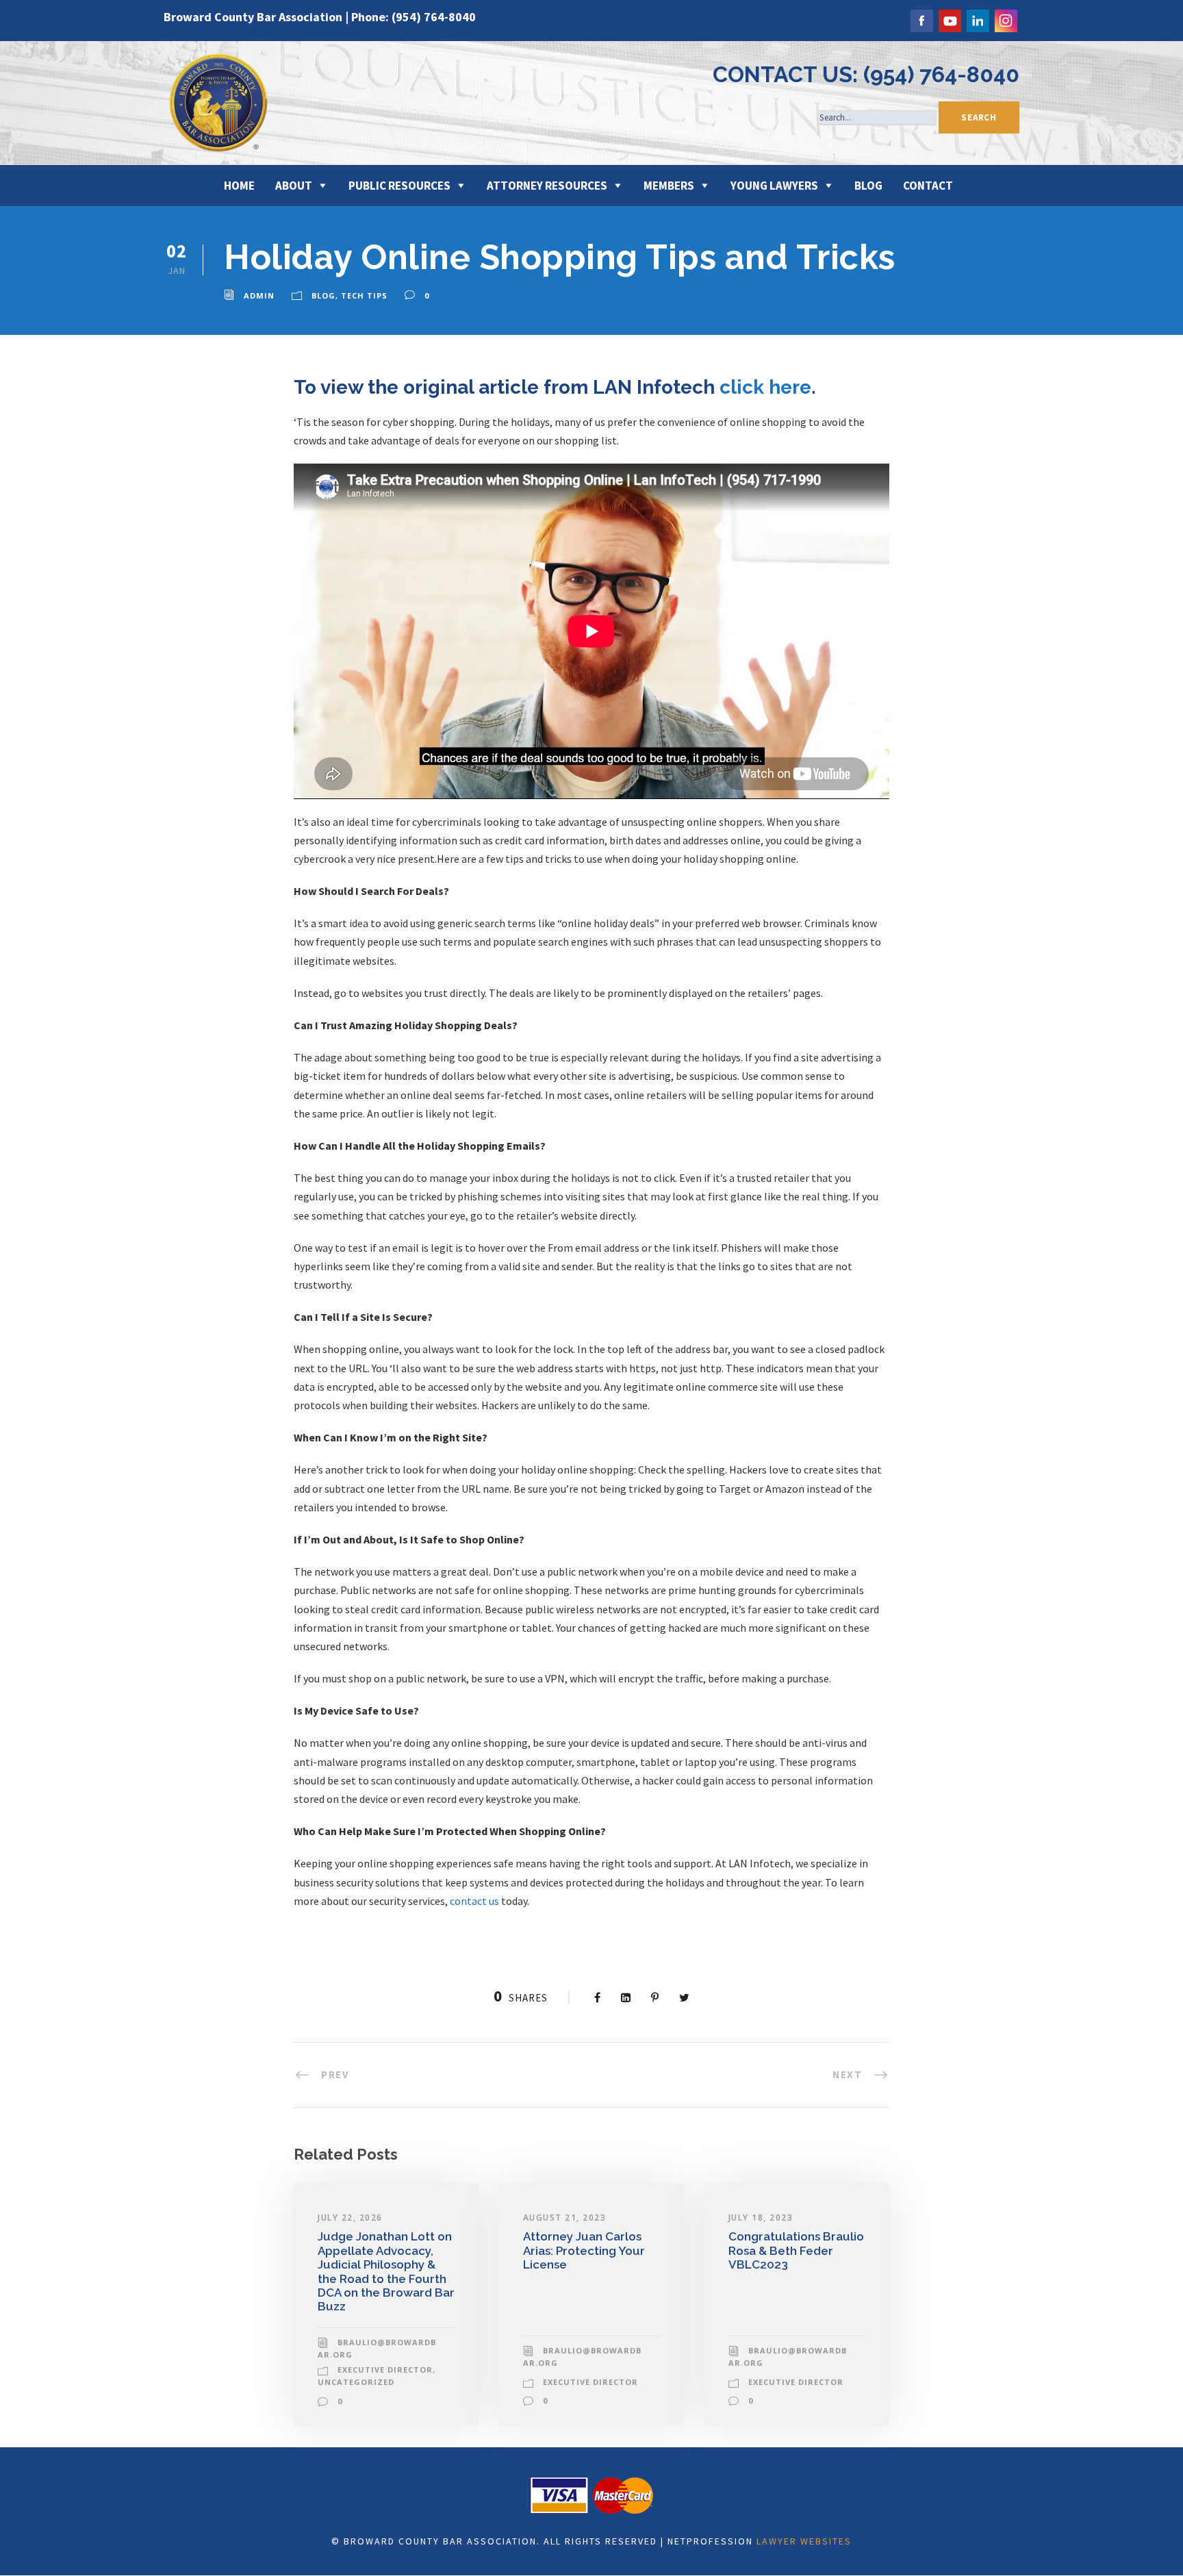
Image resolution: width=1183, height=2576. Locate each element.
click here (765, 387)
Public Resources (399, 186)
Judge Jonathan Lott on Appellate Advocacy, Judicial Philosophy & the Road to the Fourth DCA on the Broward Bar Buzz (386, 2271)
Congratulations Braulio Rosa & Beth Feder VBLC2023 (796, 2250)
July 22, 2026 (350, 2218)
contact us (474, 1901)
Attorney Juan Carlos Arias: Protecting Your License (584, 2250)
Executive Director (385, 2370)
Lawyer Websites (804, 2541)
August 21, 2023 (565, 2218)
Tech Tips (364, 295)
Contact (928, 186)
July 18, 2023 (761, 2218)
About (294, 186)
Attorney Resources (547, 186)
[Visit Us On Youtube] (949, 19)
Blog (868, 186)
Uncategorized (356, 2382)
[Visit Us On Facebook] (921, 19)
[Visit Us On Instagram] (1005, 19)
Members (669, 186)
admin (259, 295)
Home (239, 186)
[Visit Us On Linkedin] (977, 19)
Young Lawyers (774, 186)
